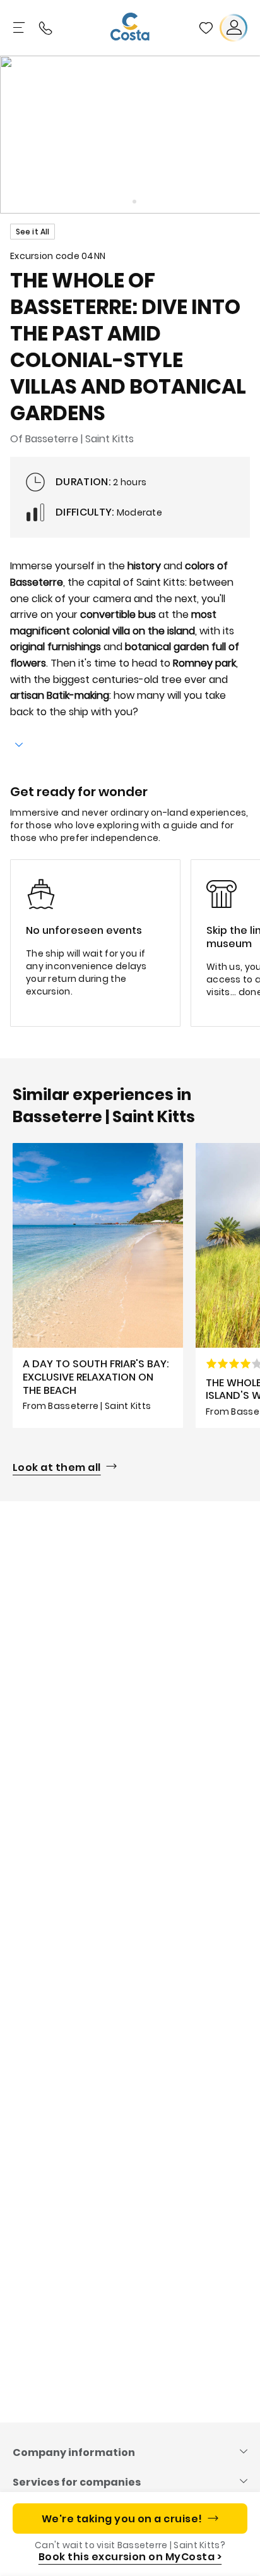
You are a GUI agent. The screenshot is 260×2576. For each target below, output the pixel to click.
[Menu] (20, 28)
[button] (206, 28)
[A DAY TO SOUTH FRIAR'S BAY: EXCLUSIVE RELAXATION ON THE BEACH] (98, 1285)
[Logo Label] (130, 28)
